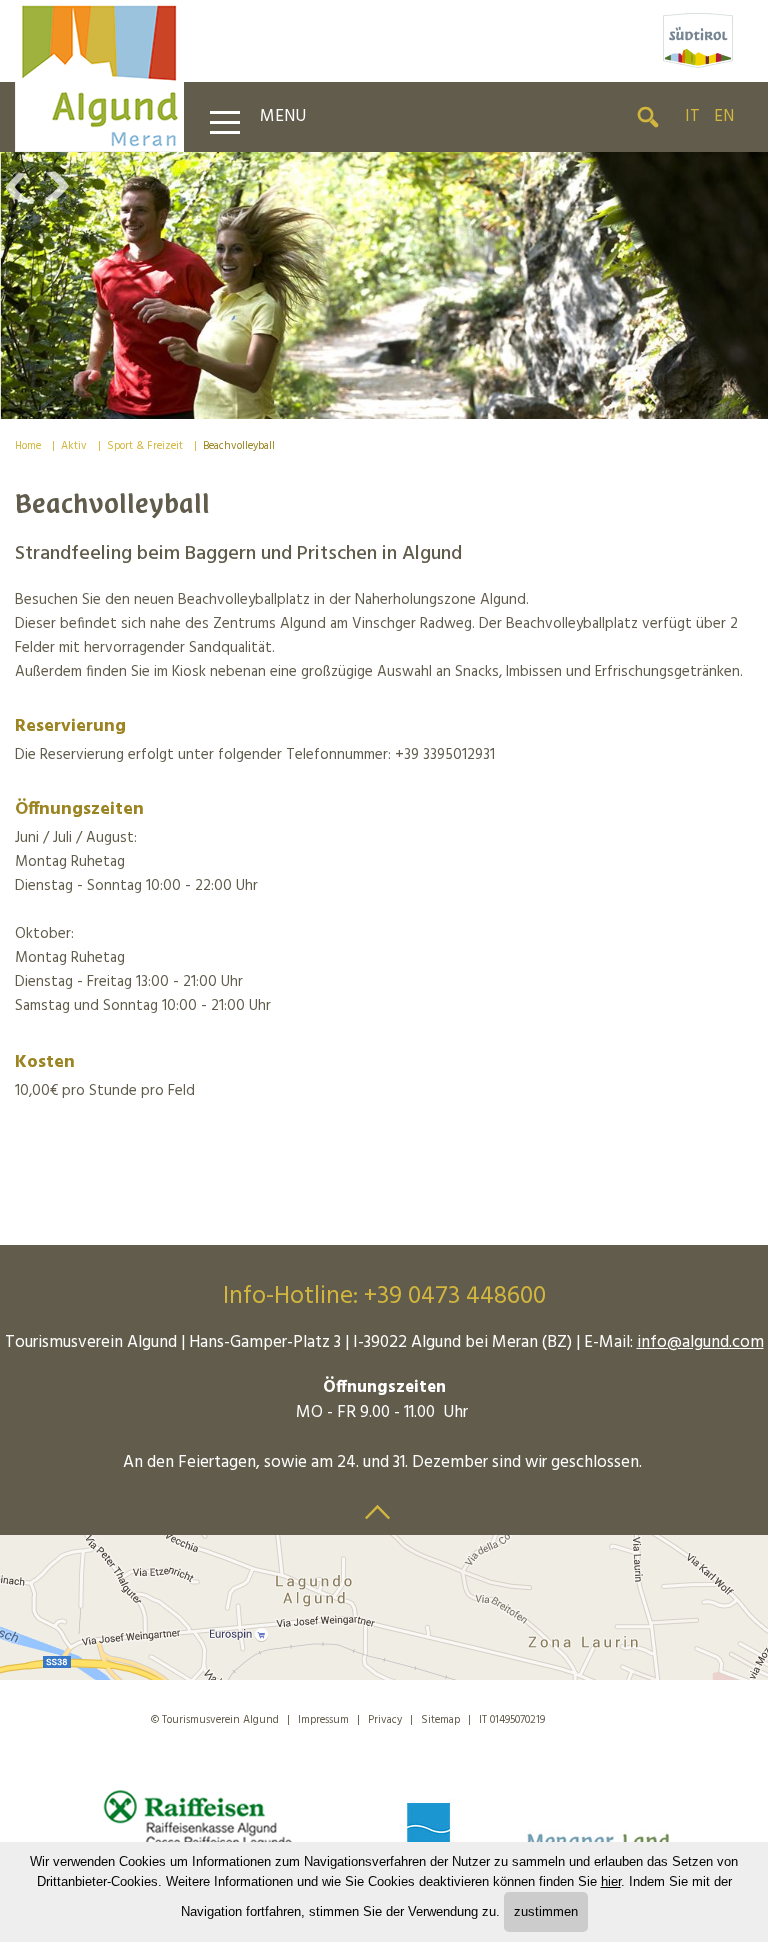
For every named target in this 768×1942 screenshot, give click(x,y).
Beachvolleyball (239, 446)
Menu (283, 116)
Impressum (323, 1720)
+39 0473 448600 (455, 1297)
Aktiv (74, 446)
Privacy (385, 1720)
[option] (384, 285)
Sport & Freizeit (145, 446)
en (724, 116)
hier (611, 1881)
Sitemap (440, 1720)
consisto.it (592, 1716)
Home (28, 446)
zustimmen (546, 1911)
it (692, 116)
